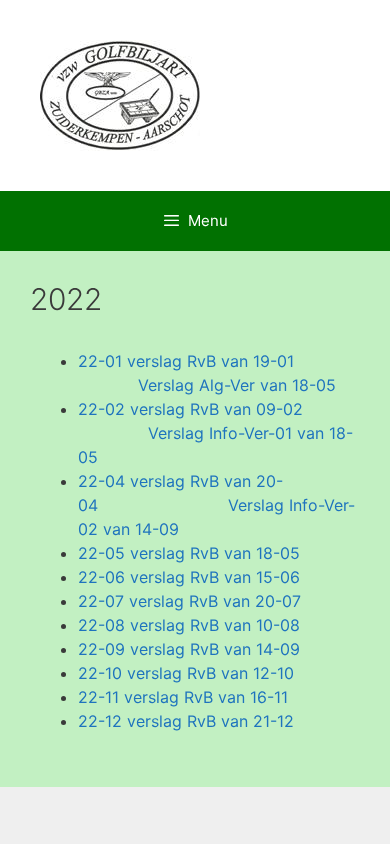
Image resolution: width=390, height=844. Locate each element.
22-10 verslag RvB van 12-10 (186, 673)
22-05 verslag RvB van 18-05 (189, 553)
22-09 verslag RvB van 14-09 (189, 649)
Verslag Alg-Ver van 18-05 (237, 385)
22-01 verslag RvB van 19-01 (186, 361)
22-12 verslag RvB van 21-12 (186, 721)
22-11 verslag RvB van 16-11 (183, 697)
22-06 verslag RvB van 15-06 (189, 577)
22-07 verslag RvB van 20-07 (189, 601)
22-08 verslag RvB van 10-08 (189, 625)
